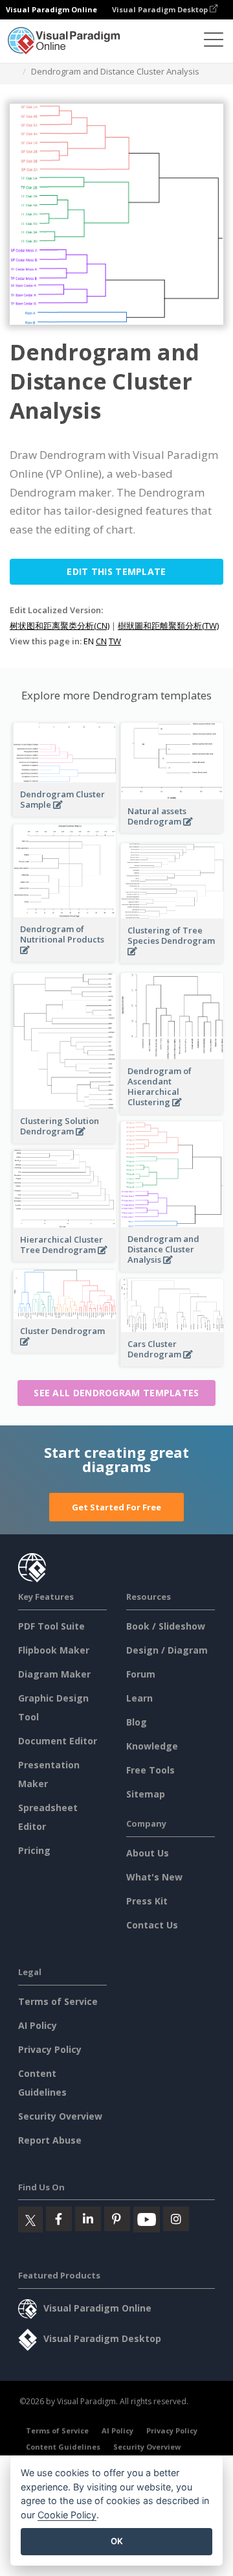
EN (89, 641)
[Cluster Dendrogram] (65, 1349)
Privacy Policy (50, 2049)
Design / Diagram (167, 1650)
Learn (139, 1698)
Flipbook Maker (54, 1650)
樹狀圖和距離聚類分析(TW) (168, 626)
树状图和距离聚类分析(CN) (60, 626)
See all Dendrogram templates (116, 1393)
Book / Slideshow (166, 1626)
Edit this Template (116, 571)
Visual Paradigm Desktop (161, 9)
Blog (137, 1722)
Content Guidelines (63, 2447)
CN (101, 641)
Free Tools (150, 1770)
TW (115, 641)
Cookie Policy (67, 2515)
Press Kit (147, 1901)
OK (117, 2541)
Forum (141, 1674)
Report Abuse (50, 2140)
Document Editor (58, 1741)
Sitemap (146, 1794)
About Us (148, 1853)
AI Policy (38, 2025)
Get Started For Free (116, 1507)
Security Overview (60, 2116)
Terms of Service (58, 2001)
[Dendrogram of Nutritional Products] (65, 957)
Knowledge (152, 1746)
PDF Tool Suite (51, 1626)
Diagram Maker (54, 1674)
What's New (154, 1877)
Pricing (34, 1850)
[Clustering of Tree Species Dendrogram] (172, 958)
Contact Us (152, 1925)
